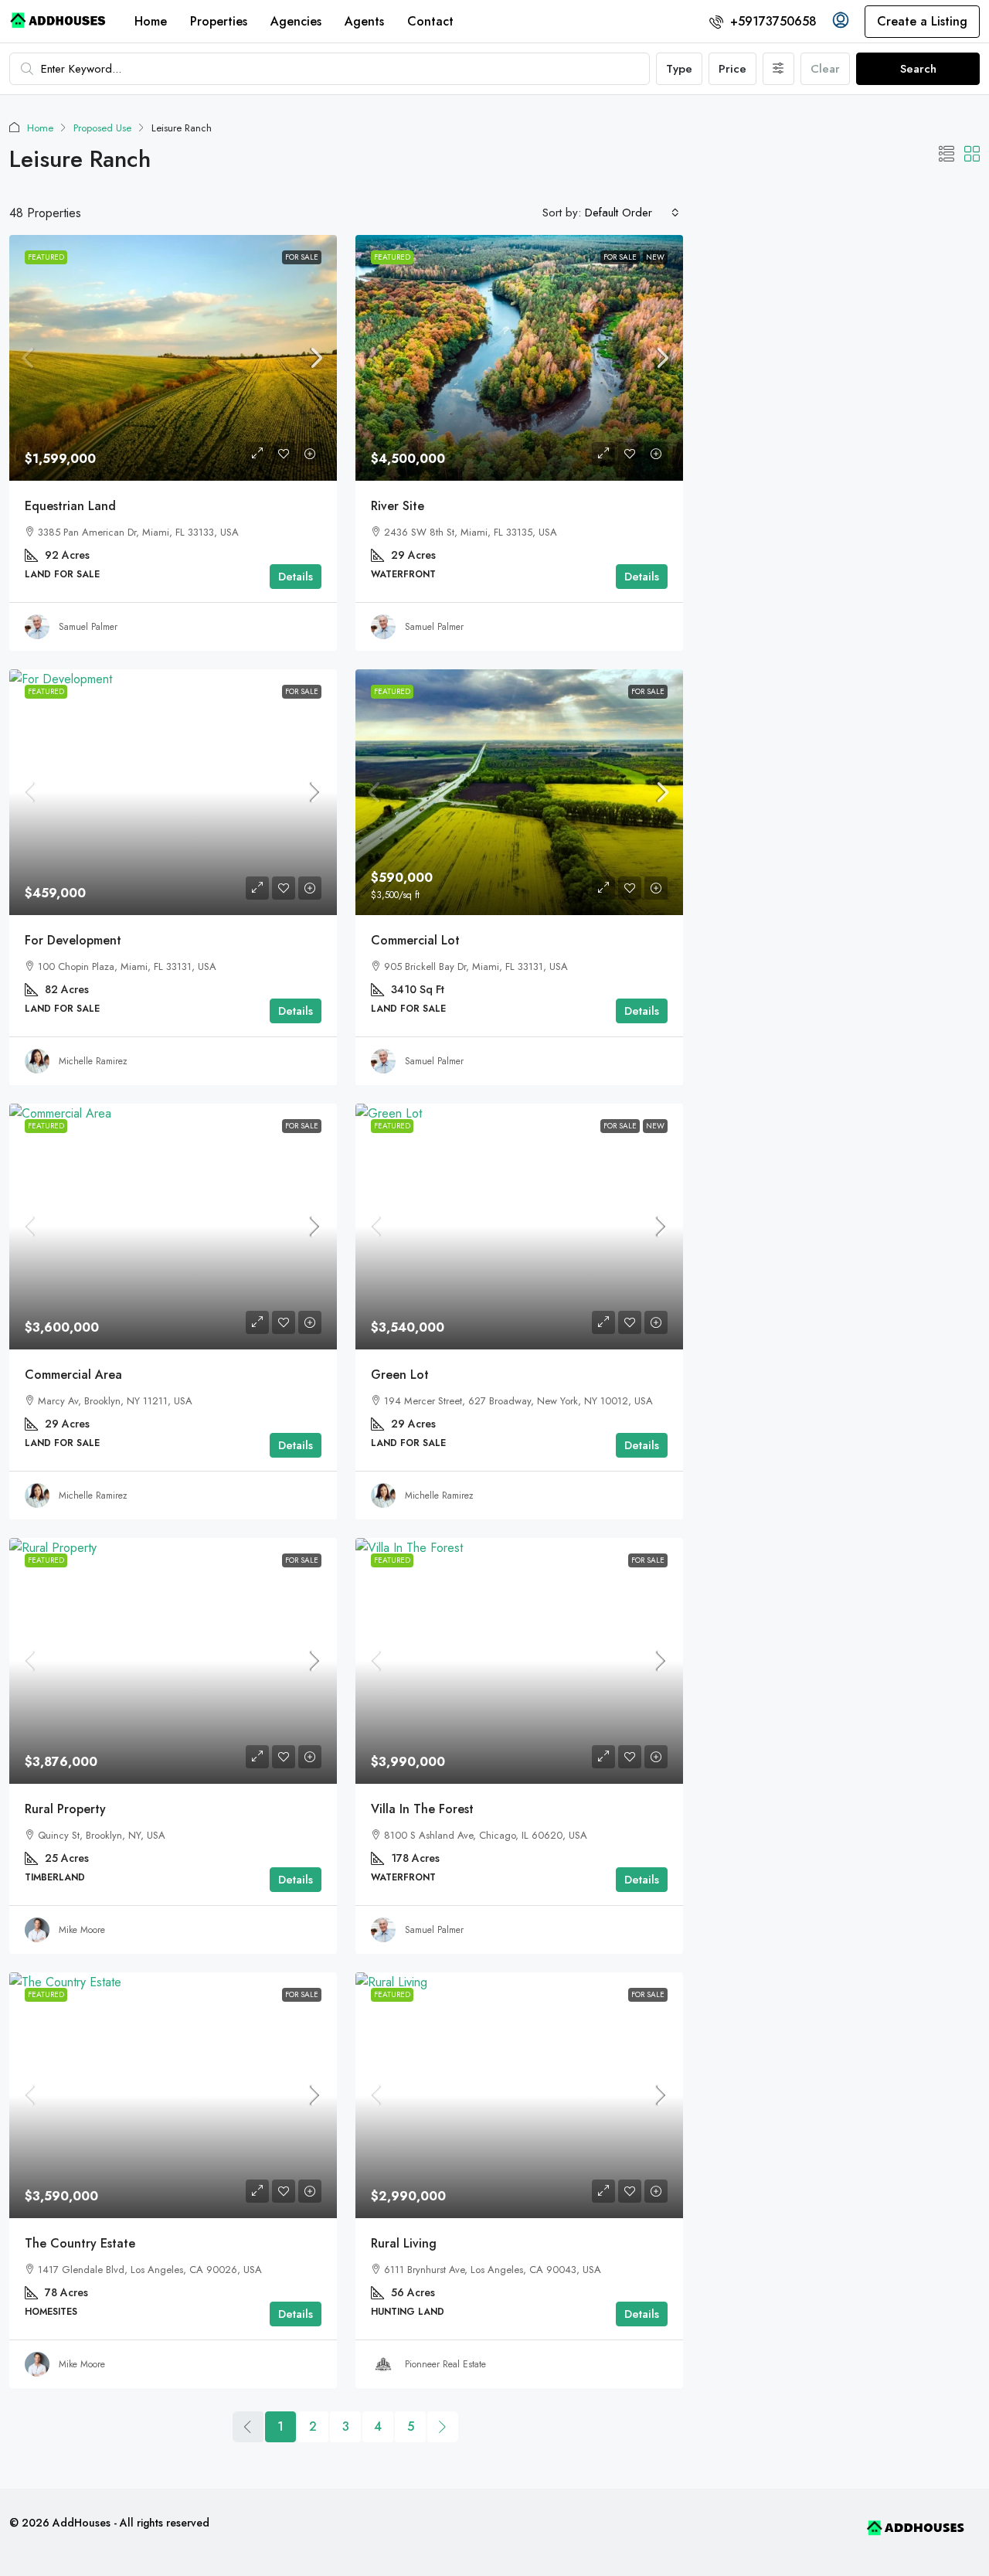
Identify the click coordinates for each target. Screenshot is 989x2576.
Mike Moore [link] (82, 1930)
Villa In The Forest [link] (422, 1809)
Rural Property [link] (65, 1809)
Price (732, 69)
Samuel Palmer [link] (88, 627)
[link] (173, 358)
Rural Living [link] (404, 2243)
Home (151, 21)
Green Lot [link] (400, 1375)
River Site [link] (398, 506)
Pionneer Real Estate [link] (445, 2364)
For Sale (302, 257)
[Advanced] (778, 69)
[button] (947, 155)
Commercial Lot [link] (415, 940)
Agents (364, 21)
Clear (825, 69)
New (655, 257)
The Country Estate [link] (80, 2243)
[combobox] (632, 213)
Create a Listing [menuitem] (922, 21)
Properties (219, 21)
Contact (430, 21)
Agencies (296, 21)
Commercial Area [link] (73, 1375)
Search (918, 69)
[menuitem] (763, 21)
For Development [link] (73, 940)
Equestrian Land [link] (70, 506)
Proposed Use (102, 128)
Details (296, 577)
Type (679, 69)
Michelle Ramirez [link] (93, 1061)
